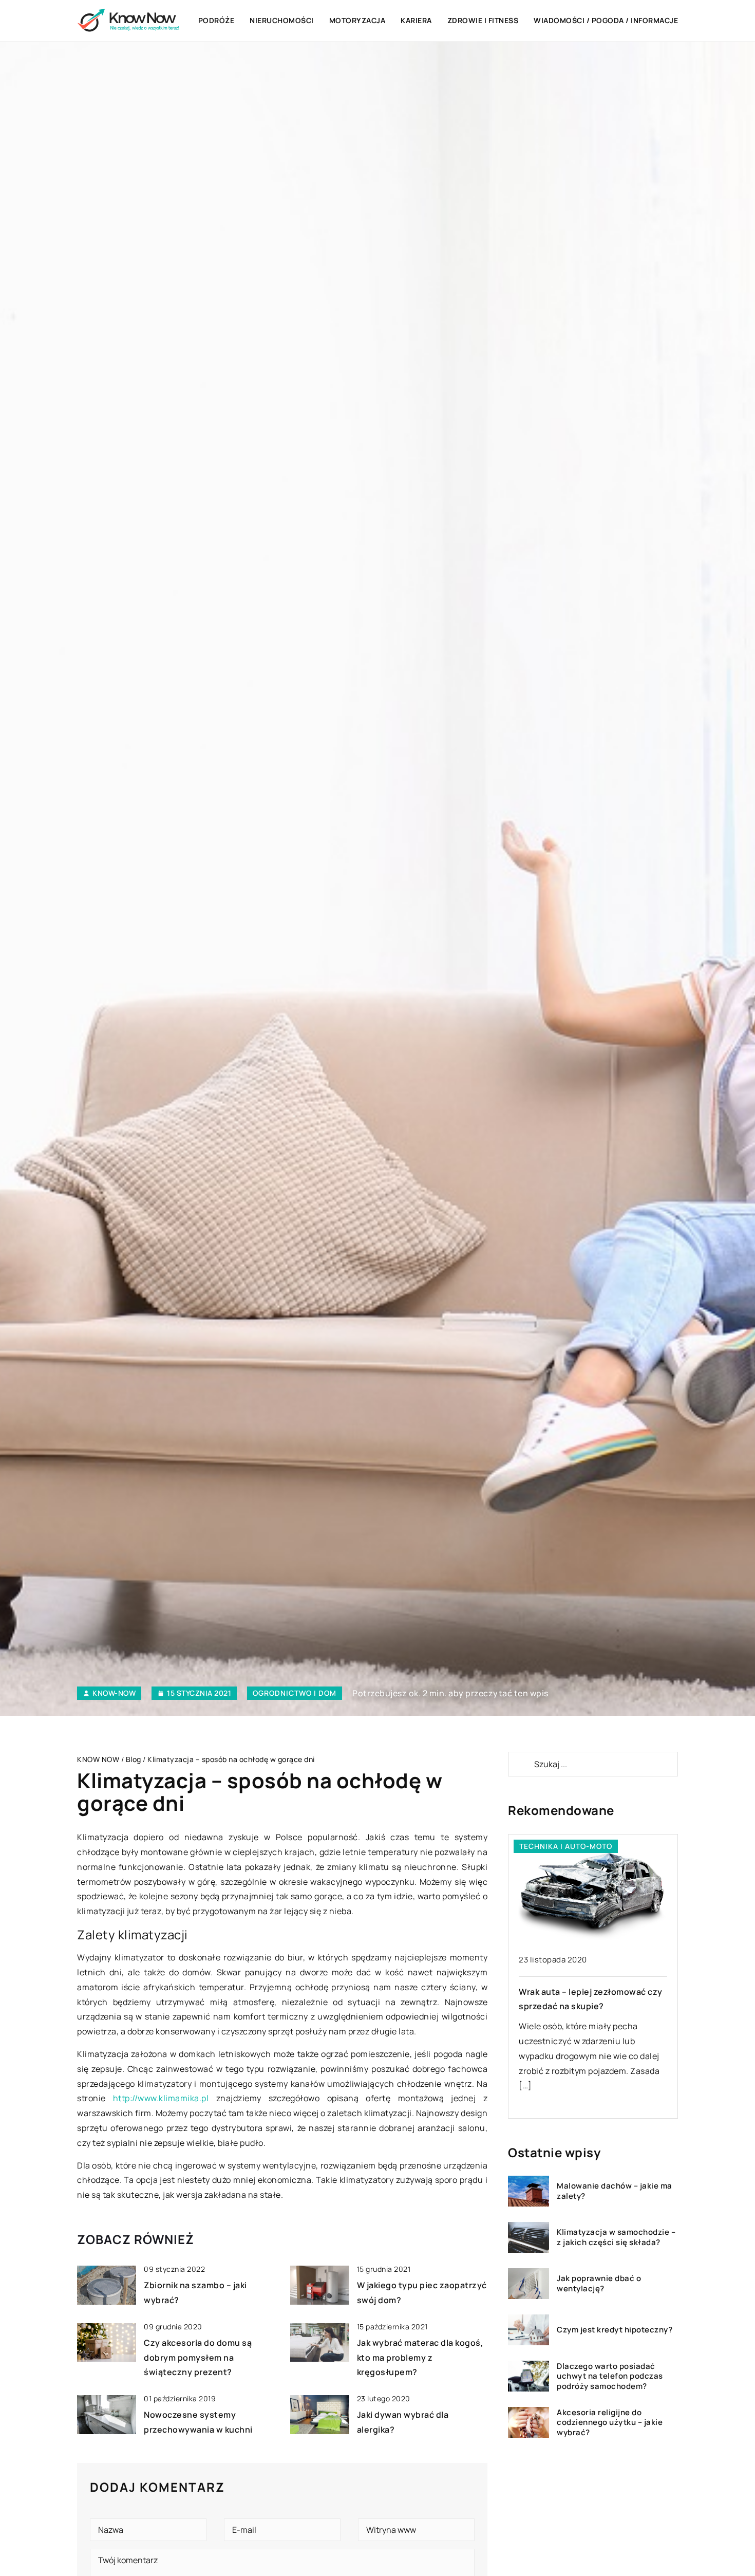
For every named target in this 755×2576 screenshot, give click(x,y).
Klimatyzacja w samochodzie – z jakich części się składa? (616, 2238)
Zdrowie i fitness (483, 20)
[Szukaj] (520, 1764)
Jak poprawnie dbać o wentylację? (599, 2284)
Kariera (416, 20)
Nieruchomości (282, 20)
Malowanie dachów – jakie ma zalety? (615, 2191)
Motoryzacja (357, 20)
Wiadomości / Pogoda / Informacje (606, 20)
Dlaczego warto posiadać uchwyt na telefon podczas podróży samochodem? (610, 2376)
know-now (114, 1693)
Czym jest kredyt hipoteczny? (615, 2330)
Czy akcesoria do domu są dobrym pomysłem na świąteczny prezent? (198, 2358)
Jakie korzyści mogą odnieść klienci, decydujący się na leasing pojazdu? (588, 2007)
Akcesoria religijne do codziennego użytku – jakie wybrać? (610, 2423)
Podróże (216, 20)
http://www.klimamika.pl (161, 2098)
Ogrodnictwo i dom (295, 1693)
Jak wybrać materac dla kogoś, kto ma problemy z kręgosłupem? (420, 2358)
